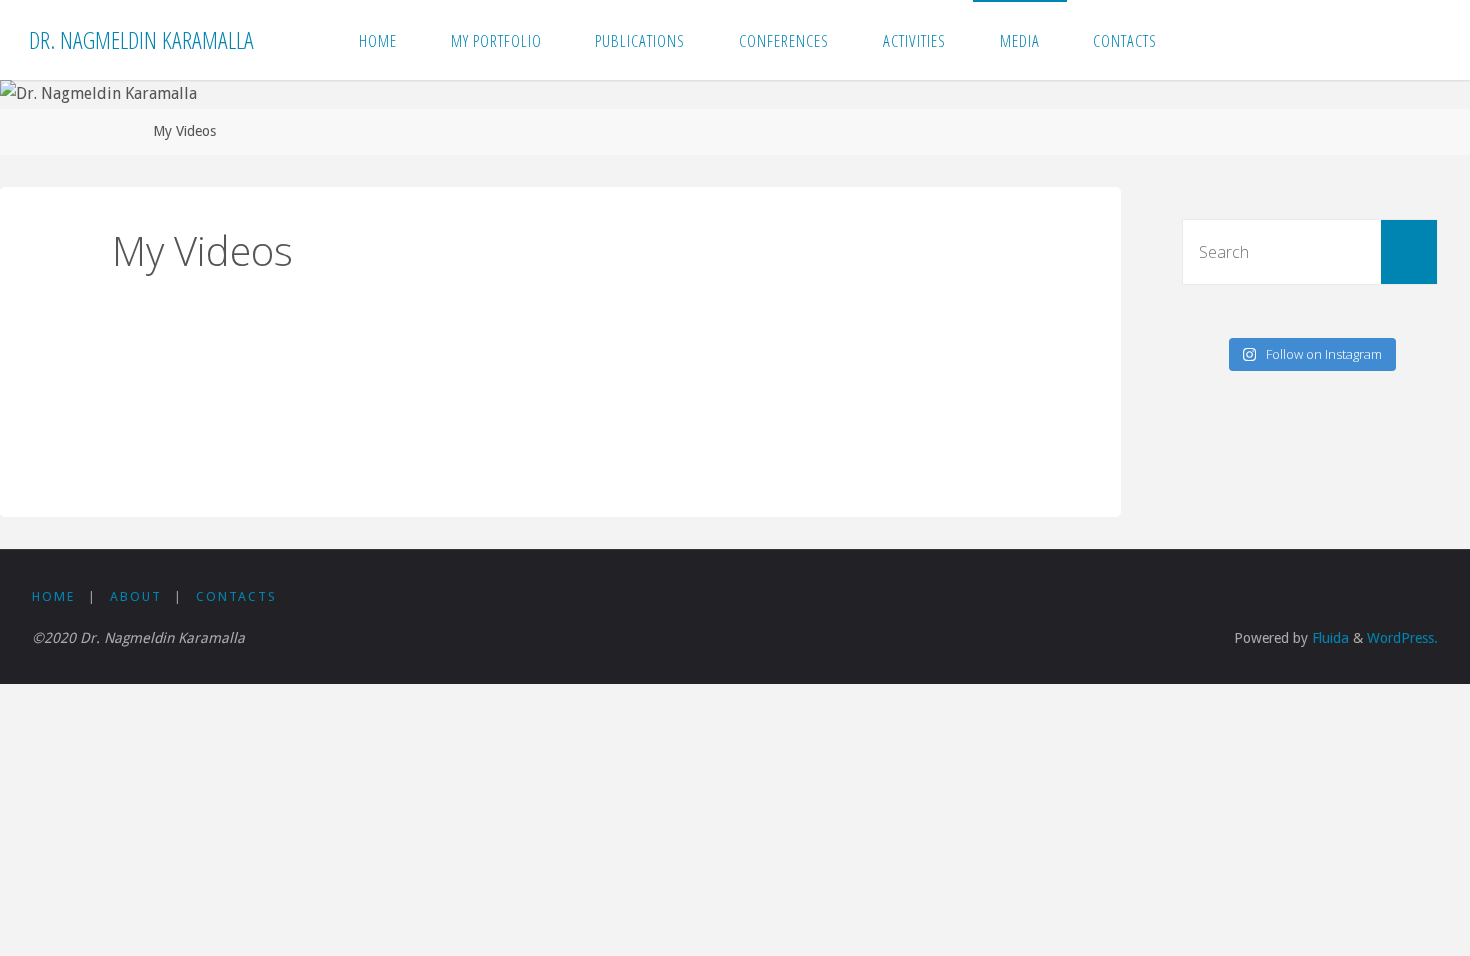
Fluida (1328, 638)
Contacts (236, 596)
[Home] (119, 131)
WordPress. (1402, 638)
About (136, 596)
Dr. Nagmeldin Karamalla (141, 39)
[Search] (1409, 252)
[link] (1204, 40)
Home (53, 596)
